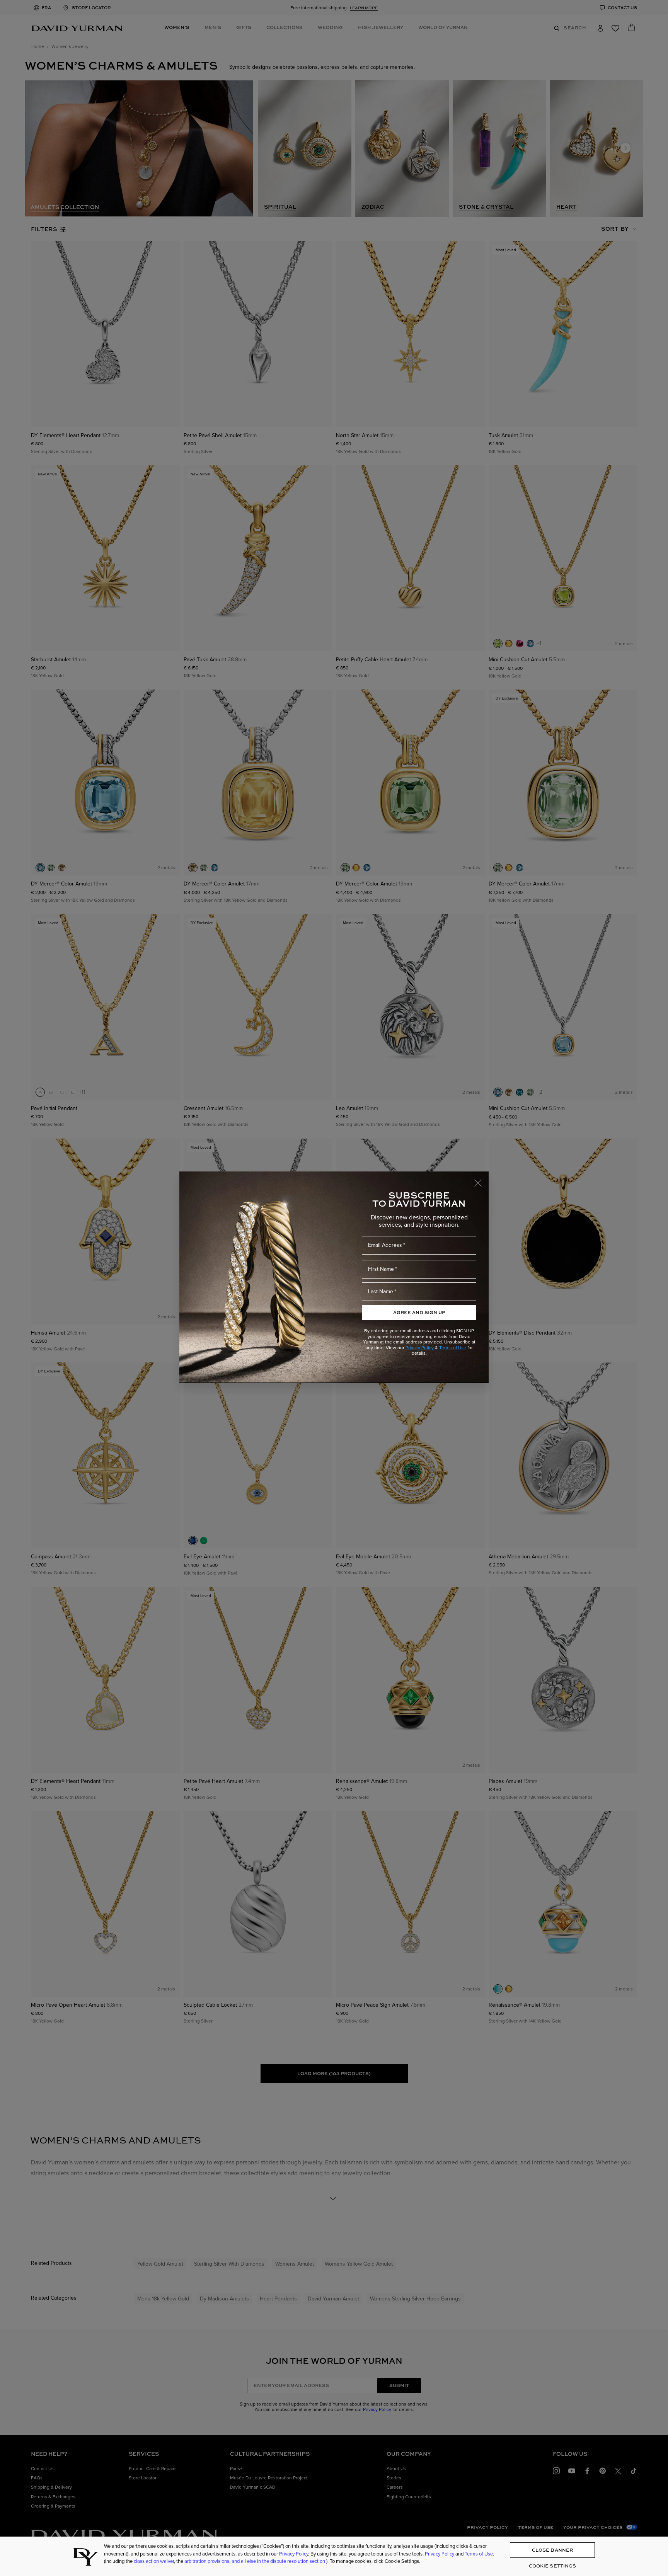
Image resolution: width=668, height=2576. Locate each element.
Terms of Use (453, 1348)
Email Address (385, 1245)
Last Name (381, 1291)
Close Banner (552, 2550)
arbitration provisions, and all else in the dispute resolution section (255, 2561)
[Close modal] (481, 1179)
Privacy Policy (420, 1348)
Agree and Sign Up (419, 1312)
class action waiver (154, 2561)
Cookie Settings (553, 2566)
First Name (381, 1269)
